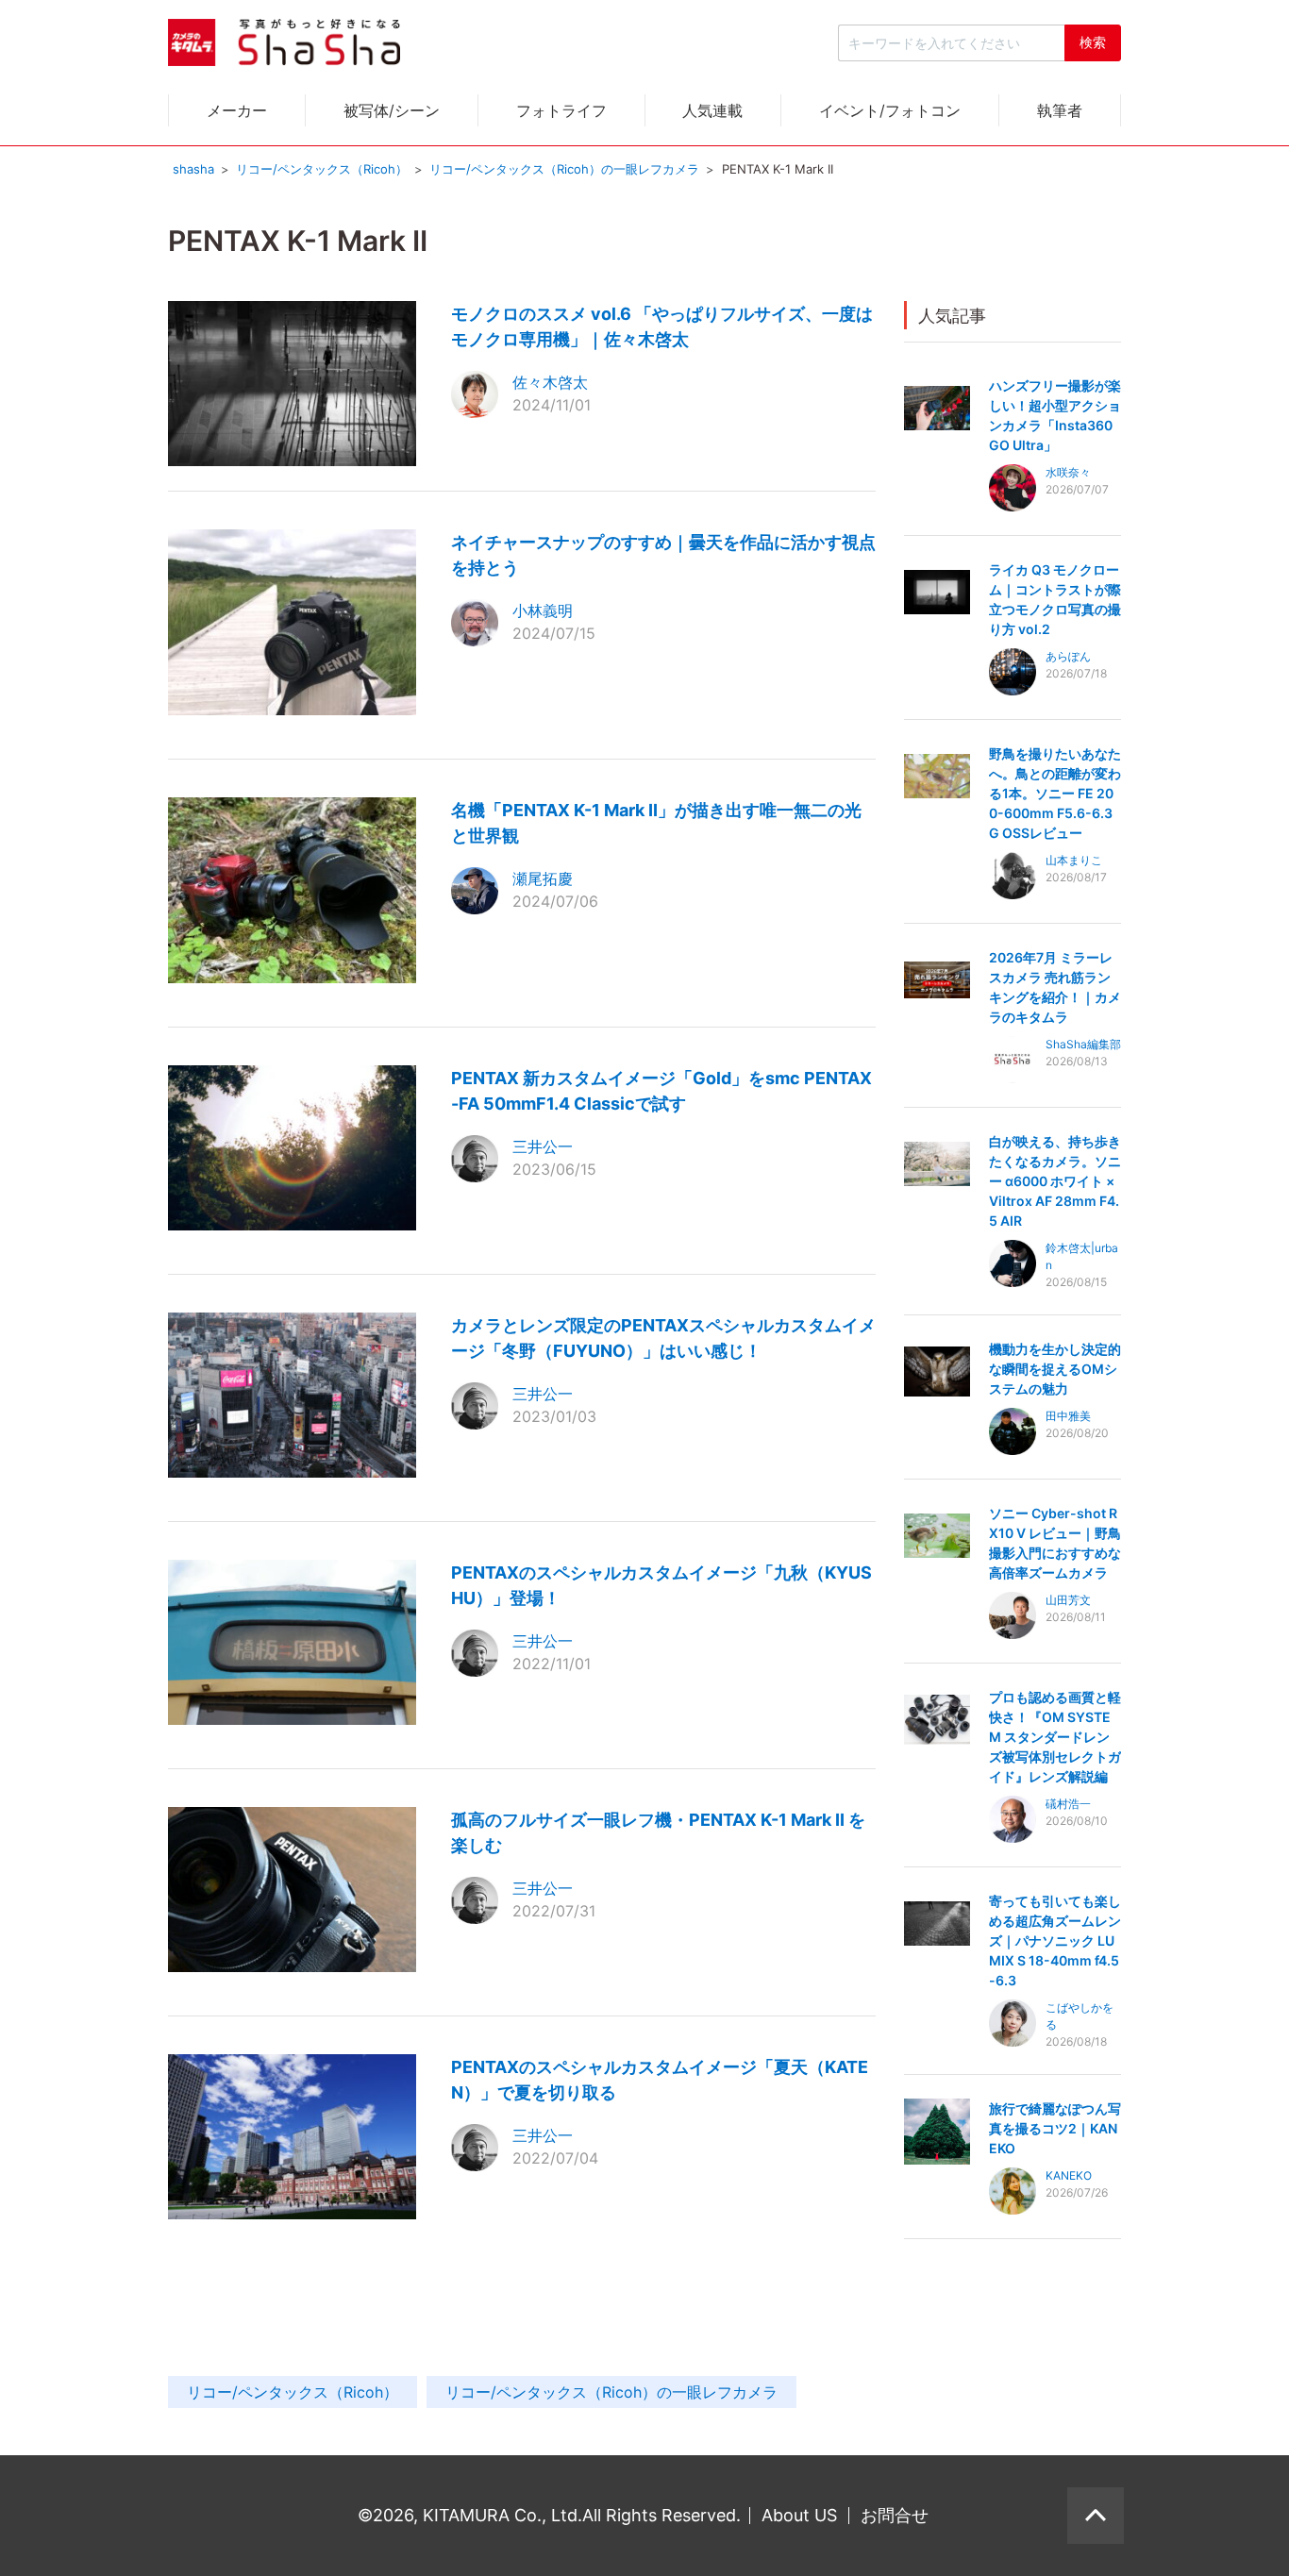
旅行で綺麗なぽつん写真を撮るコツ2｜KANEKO (1055, 2128)
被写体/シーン (392, 110)
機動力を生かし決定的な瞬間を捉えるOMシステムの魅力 (1055, 1369)
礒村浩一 (1068, 1804)
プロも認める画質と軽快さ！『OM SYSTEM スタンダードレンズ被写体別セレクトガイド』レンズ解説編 (1055, 1737)
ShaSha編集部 (1083, 1044)
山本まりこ (1074, 860)
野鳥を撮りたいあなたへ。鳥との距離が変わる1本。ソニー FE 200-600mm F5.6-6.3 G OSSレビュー (1055, 793)
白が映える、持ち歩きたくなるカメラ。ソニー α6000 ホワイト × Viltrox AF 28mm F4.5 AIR (1055, 1181)
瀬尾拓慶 (543, 878)
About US (799, 2515)
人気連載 (712, 110)
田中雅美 (1068, 1416)
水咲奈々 (1068, 472)
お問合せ (895, 2515)
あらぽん (1068, 656)
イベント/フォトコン (890, 110)
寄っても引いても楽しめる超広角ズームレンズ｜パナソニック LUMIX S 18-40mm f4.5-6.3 (1055, 1940)
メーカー (237, 110)
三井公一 (543, 1146)
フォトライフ (561, 110)
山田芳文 (1068, 1600)
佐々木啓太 (550, 382)
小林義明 (543, 611)
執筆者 (1060, 110)
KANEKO (1069, 2175)
